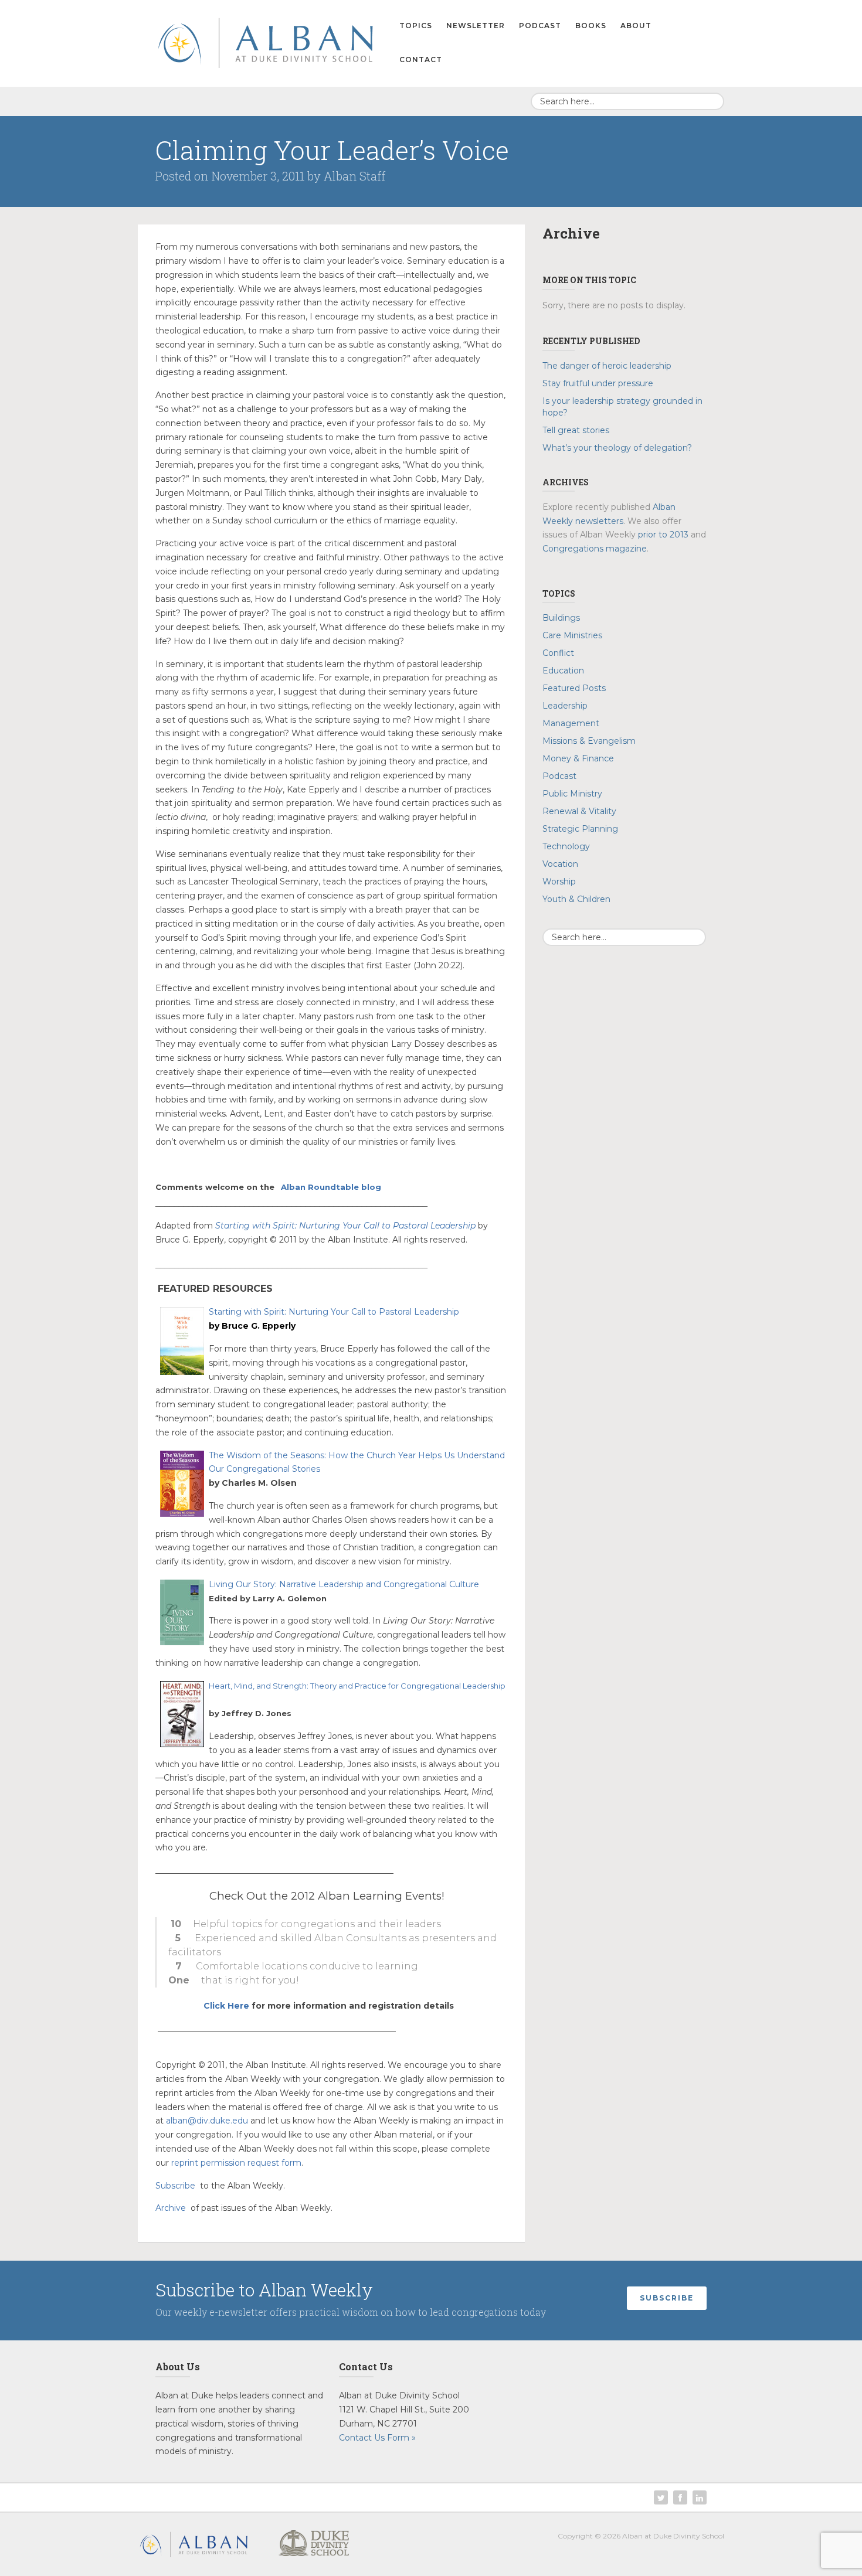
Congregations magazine (595, 549)
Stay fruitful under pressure (599, 383)
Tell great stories (576, 430)
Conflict (558, 653)
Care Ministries (572, 635)
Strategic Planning (580, 829)
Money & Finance (578, 758)
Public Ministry (572, 794)
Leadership (565, 706)
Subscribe (175, 2186)
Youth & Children (576, 899)
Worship (559, 882)
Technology (566, 846)
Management (571, 723)
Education (563, 671)
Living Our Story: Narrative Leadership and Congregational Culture (344, 1584)
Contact (421, 59)
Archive (171, 2208)
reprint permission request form (236, 2163)
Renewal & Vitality (579, 811)
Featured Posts (574, 688)
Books (591, 25)
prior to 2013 (663, 535)
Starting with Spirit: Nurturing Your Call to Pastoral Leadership (345, 1226)
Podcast (540, 25)
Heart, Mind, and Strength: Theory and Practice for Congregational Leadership (357, 1686)
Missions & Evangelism (589, 741)
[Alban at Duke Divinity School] (265, 41)
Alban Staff (354, 176)
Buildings (561, 618)
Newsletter (476, 25)
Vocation (560, 864)
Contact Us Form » (377, 2438)
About (636, 25)
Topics (416, 25)
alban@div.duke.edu (207, 2121)
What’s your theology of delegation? (618, 448)
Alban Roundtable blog (331, 1187)
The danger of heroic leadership (607, 366)
